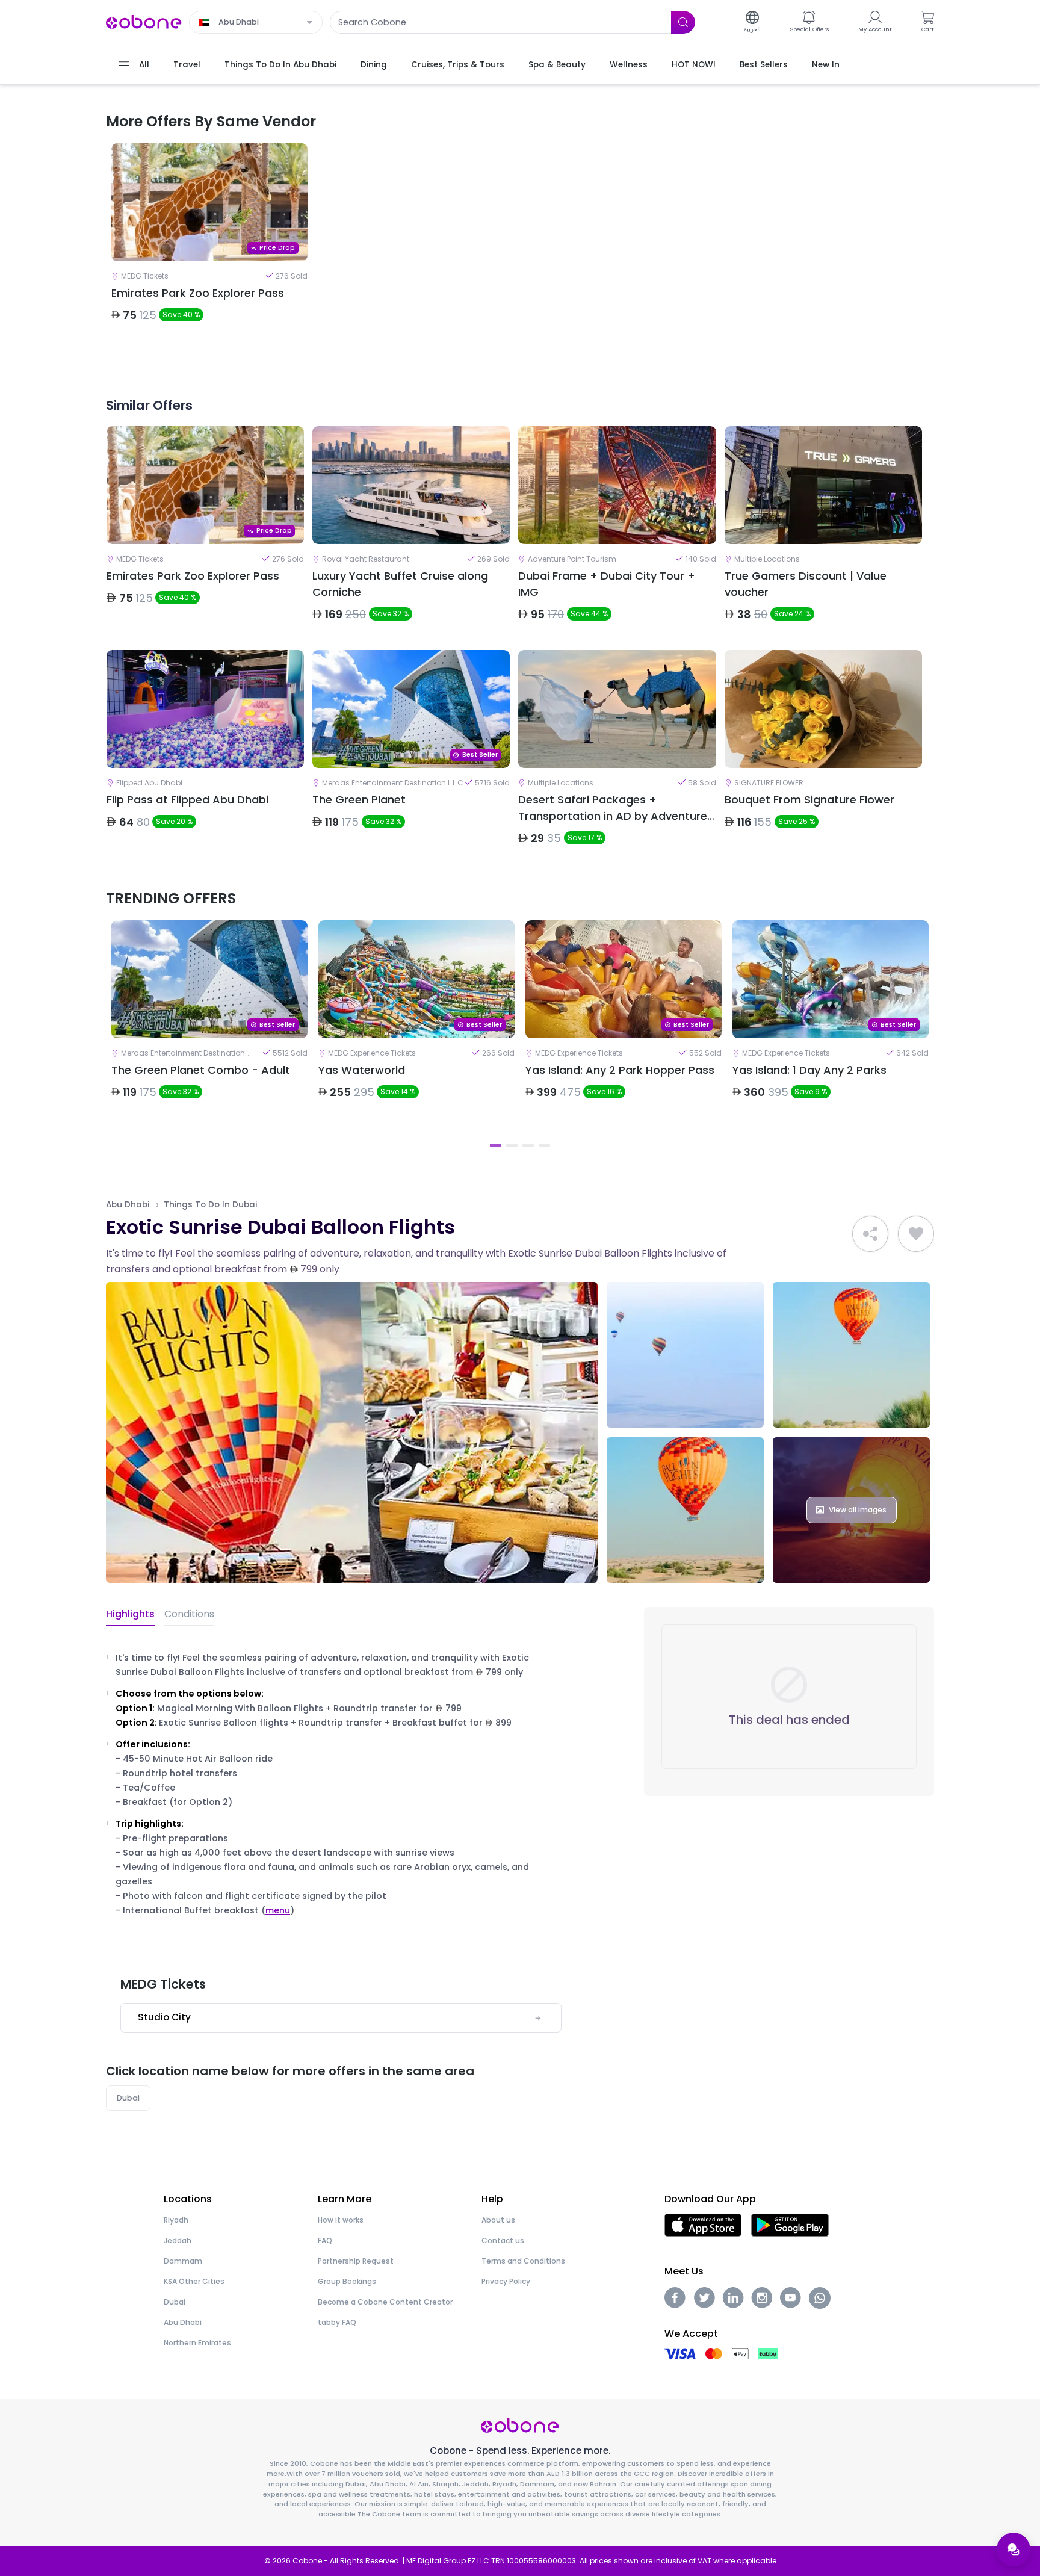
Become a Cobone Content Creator (385, 2302)
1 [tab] (496, 1145)
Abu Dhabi (128, 1205)
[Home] (144, 21)
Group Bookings (347, 2281)
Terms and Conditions (523, 2261)
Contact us (503, 2240)
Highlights (130, 1614)
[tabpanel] (209, 251)
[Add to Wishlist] (916, 1234)
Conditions (189, 1614)
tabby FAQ (337, 2322)
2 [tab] (512, 1145)
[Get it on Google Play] (790, 2225)
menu (278, 1910)
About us (498, 2220)
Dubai (128, 2098)
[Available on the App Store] (703, 2225)
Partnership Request (356, 2261)
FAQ (325, 2240)
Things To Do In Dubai (210, 1205)
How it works (341, 2220)
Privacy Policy (506, 2281)
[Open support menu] (1014, 2550)
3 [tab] (528, 1145)
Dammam (183, 2261)
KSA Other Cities (194, 2281)
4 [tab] (544, 1145)
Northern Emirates (197, 2343)
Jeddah (178, 2240)
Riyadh (176, 2220)
